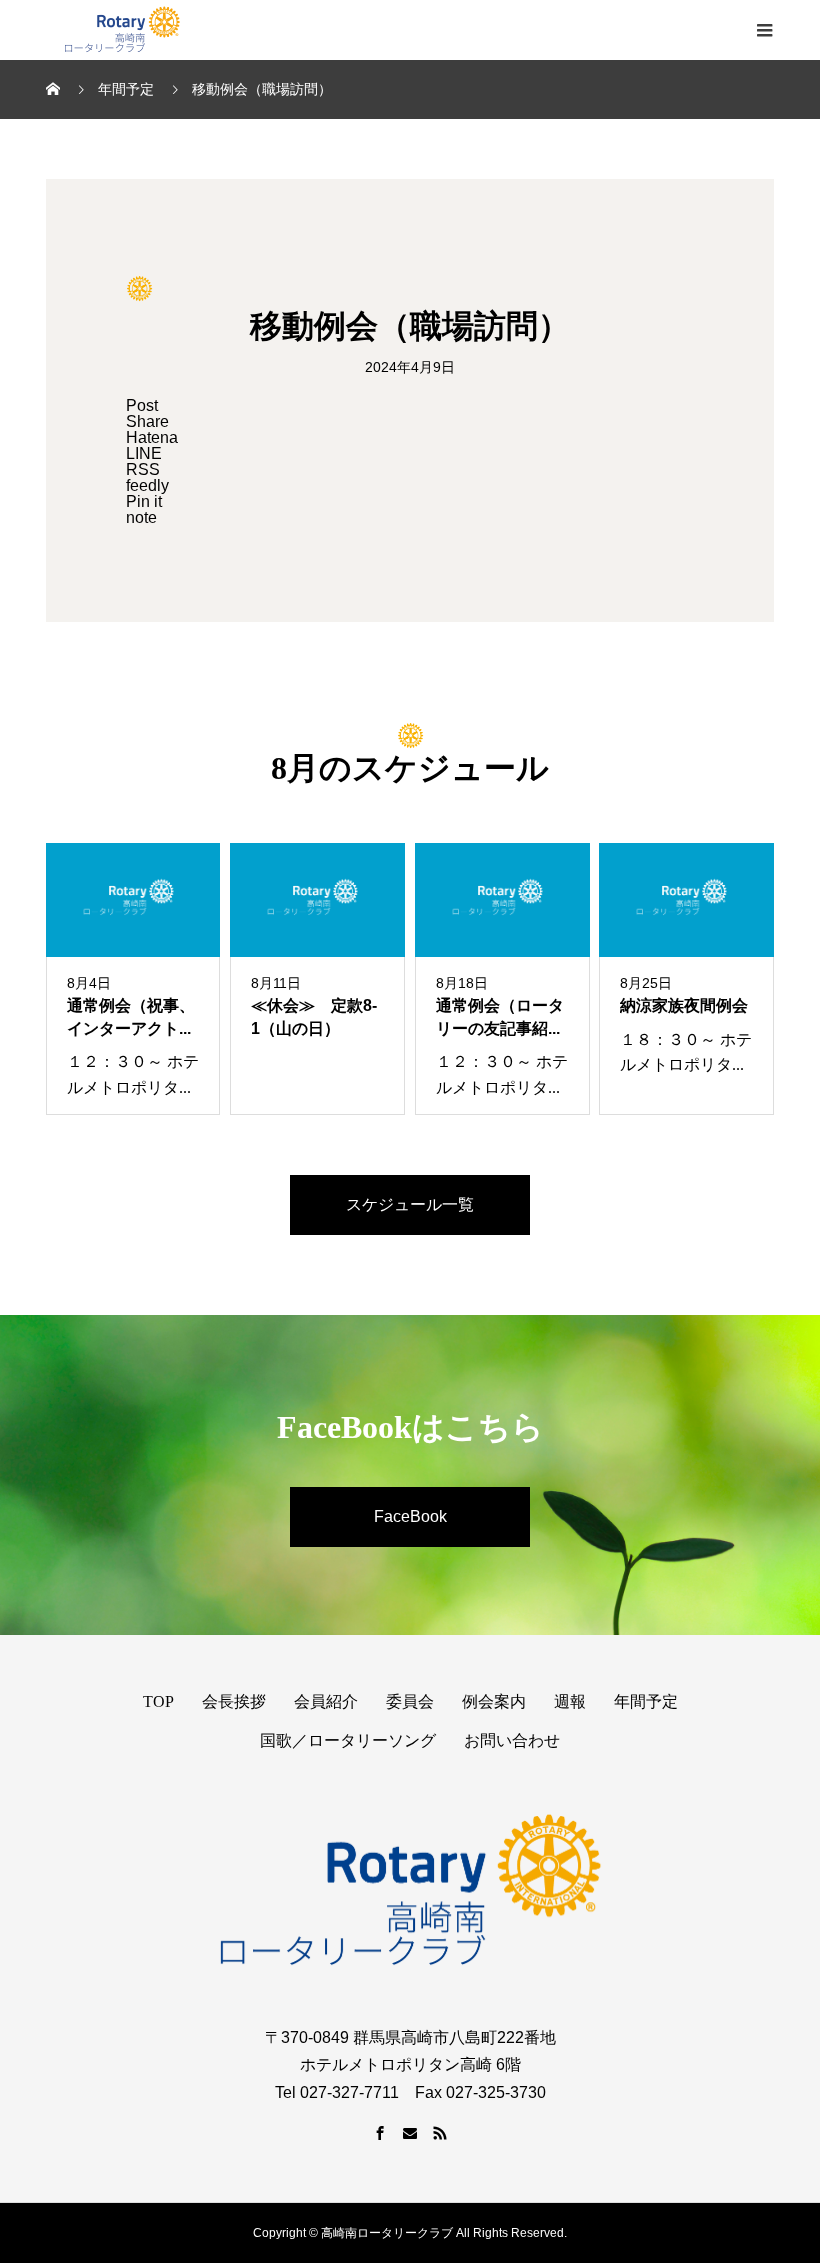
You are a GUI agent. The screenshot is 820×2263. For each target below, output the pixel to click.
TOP (158, 1701)
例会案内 (494, 1701)
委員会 (410, 1701)
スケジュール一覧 (410, 1204)
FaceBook (410, 1516)
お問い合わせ (512, 1740)
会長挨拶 (234, 1701)
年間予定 (646, 1701)
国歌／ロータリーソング (348, 1740)
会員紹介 (326, 1701)
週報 (570, 1701)
